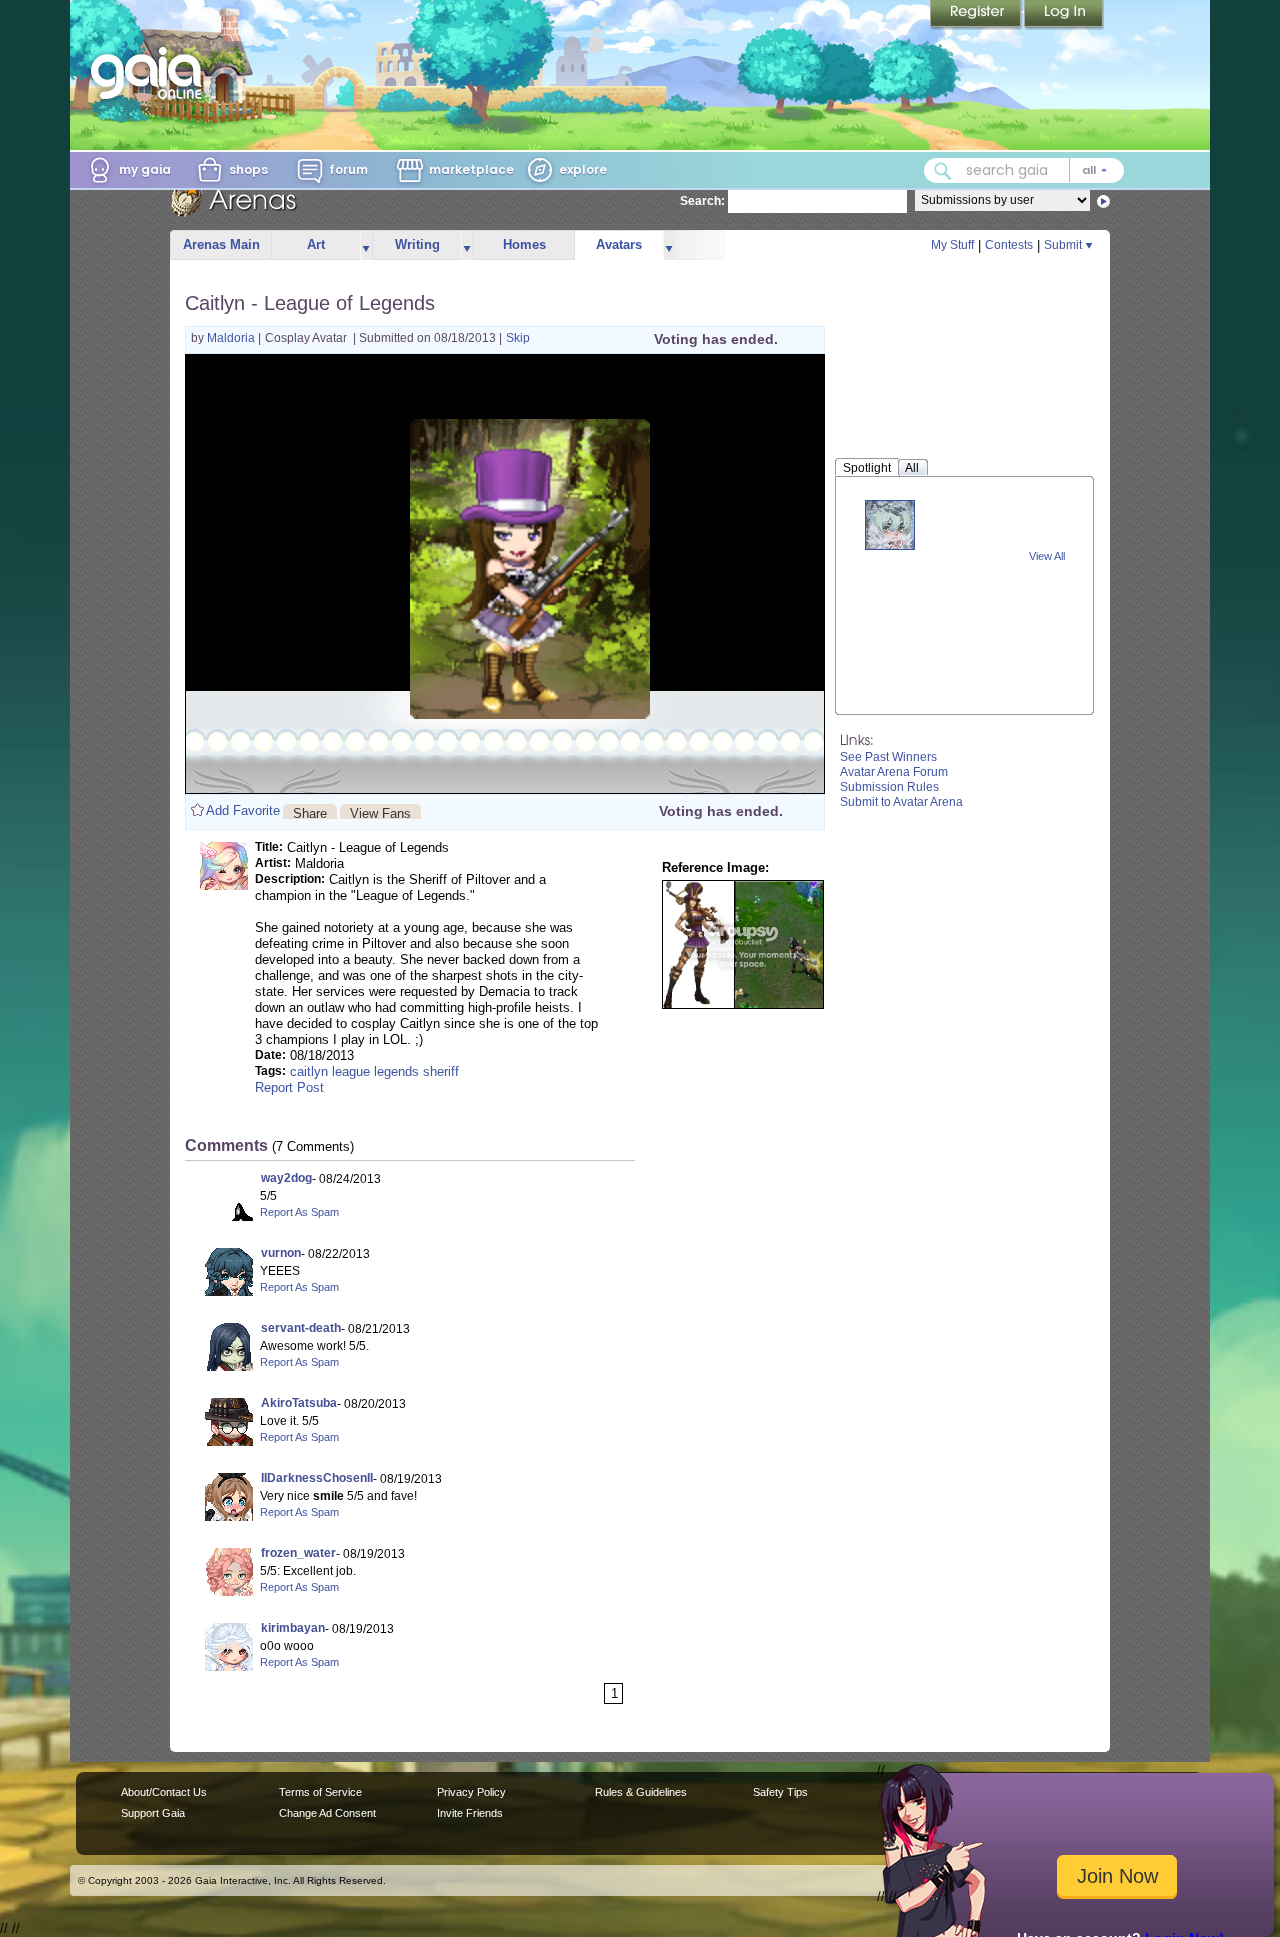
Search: (702, 201)
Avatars (619, 244)
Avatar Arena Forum (894, 772)
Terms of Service (320, 1792)
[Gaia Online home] (151, 73)
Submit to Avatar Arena (901, 802)
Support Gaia (153, 1813)
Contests (1009, 245)
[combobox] (1024, 170)
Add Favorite (243, 810)
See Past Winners (888, 757)
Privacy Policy (471, 1792)
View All (1047, 556)
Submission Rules (889, 787)
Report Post (289, 1087)
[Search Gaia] (943, 171)
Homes (524, 244)
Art (316, 244)
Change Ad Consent (327, 1813)
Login (1064, 15)
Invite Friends (470, 1813)
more (366, 245)
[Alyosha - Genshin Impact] (890, 524)
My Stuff (952, 245)
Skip (518, 338)
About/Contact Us (164, 1792)
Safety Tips (780, 1792)
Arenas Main (221, 244)
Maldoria (232, 338)
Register (977, 15)
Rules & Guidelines (641, 1792)
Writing (417, 244)
